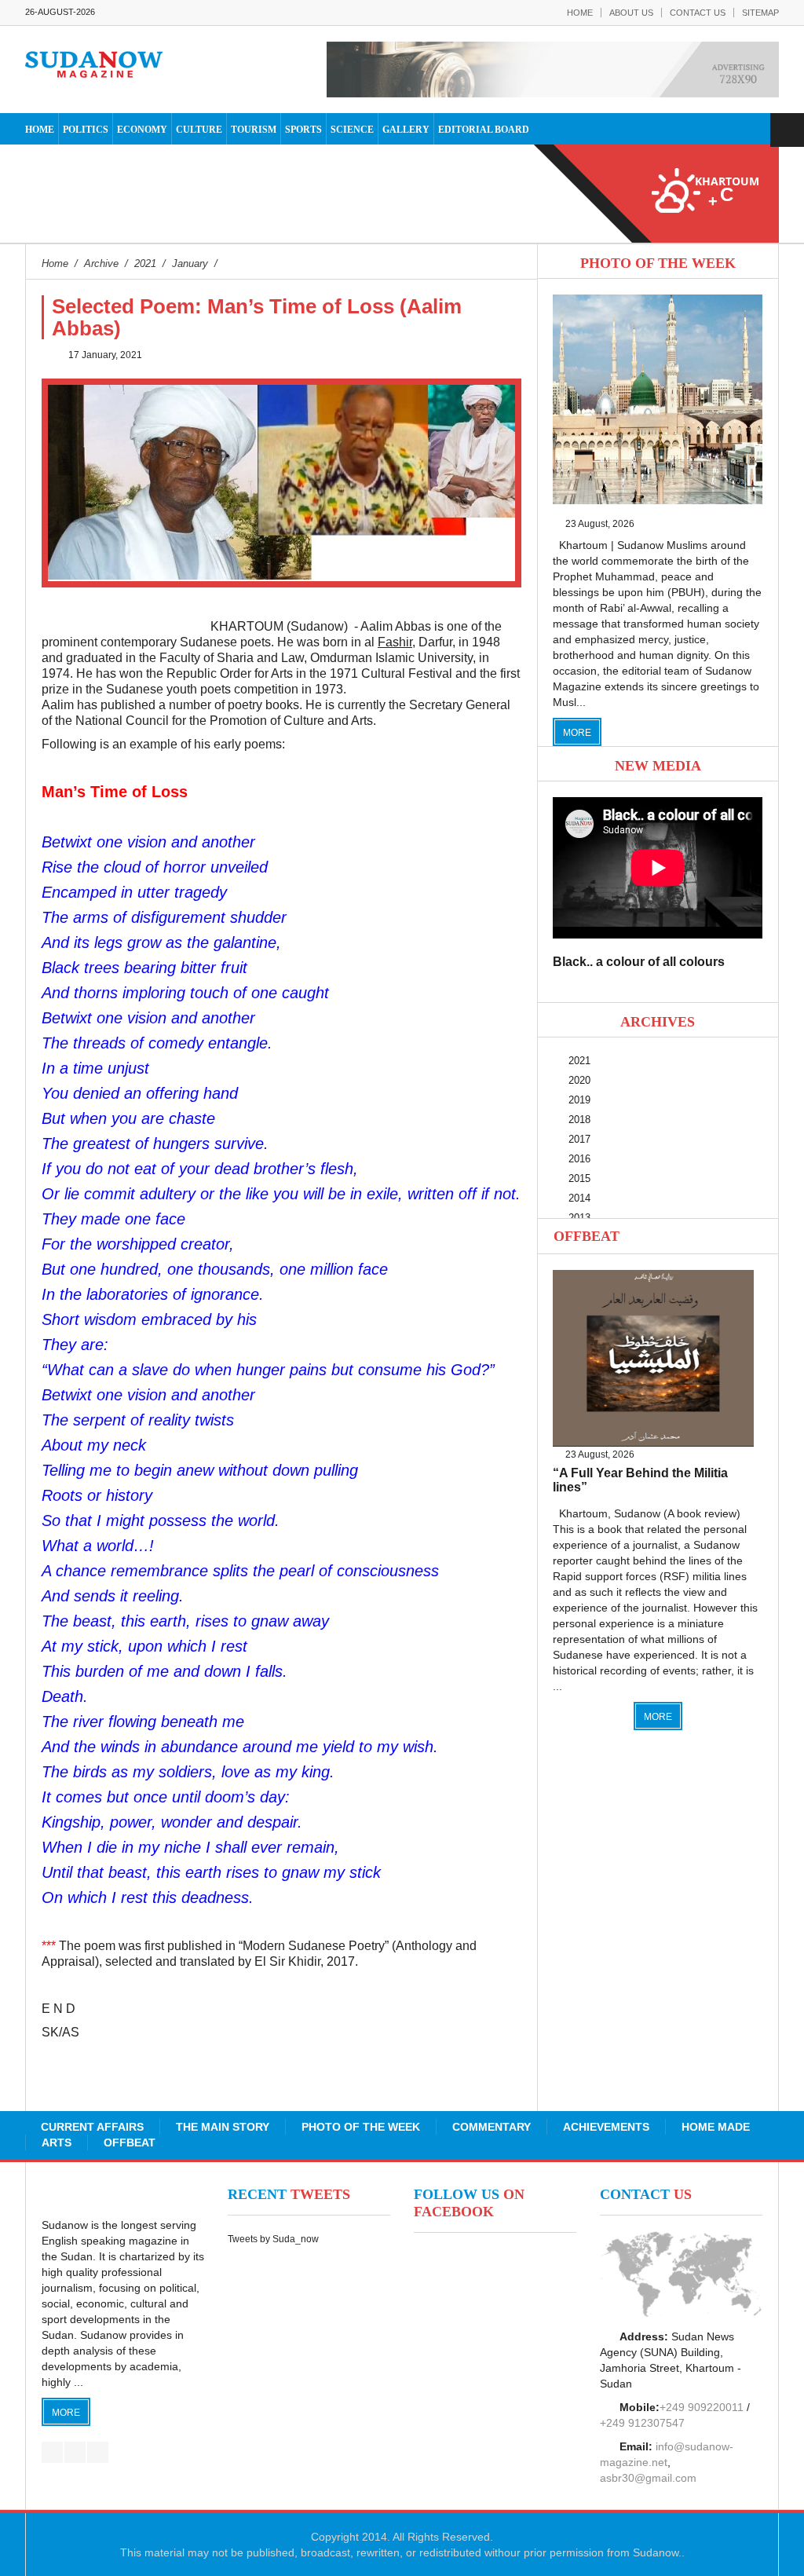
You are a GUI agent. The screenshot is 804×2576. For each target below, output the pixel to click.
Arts (57, 2142)
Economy (142, 130)
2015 (579, 1178)
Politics (86, 130)
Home (580, 13)
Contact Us (698, 13)
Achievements (606, 2127)
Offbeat (587, 1236)
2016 (579, 1159)
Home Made (716, 2127)
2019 (579, 1100)
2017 (579, 1139)
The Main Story (223, 2127)
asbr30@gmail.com (648, 2478)
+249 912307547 (642, 2423)
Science (352, 130)
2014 (579, 1198)
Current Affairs (92, 2127)
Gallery (406, 130)
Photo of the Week (361, 2127)
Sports (303, 130)
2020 (579, 1080)
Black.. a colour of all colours (639, 962)
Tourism (254, 130)
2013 (579, 1218)
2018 (579, 1120)
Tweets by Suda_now (273, 2239)
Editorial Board (484, 130)
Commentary (492, 2127)
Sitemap (760, 13)
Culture (199, 130)
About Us (631, 13)
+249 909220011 (702, 2407)
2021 (579, 1061)
